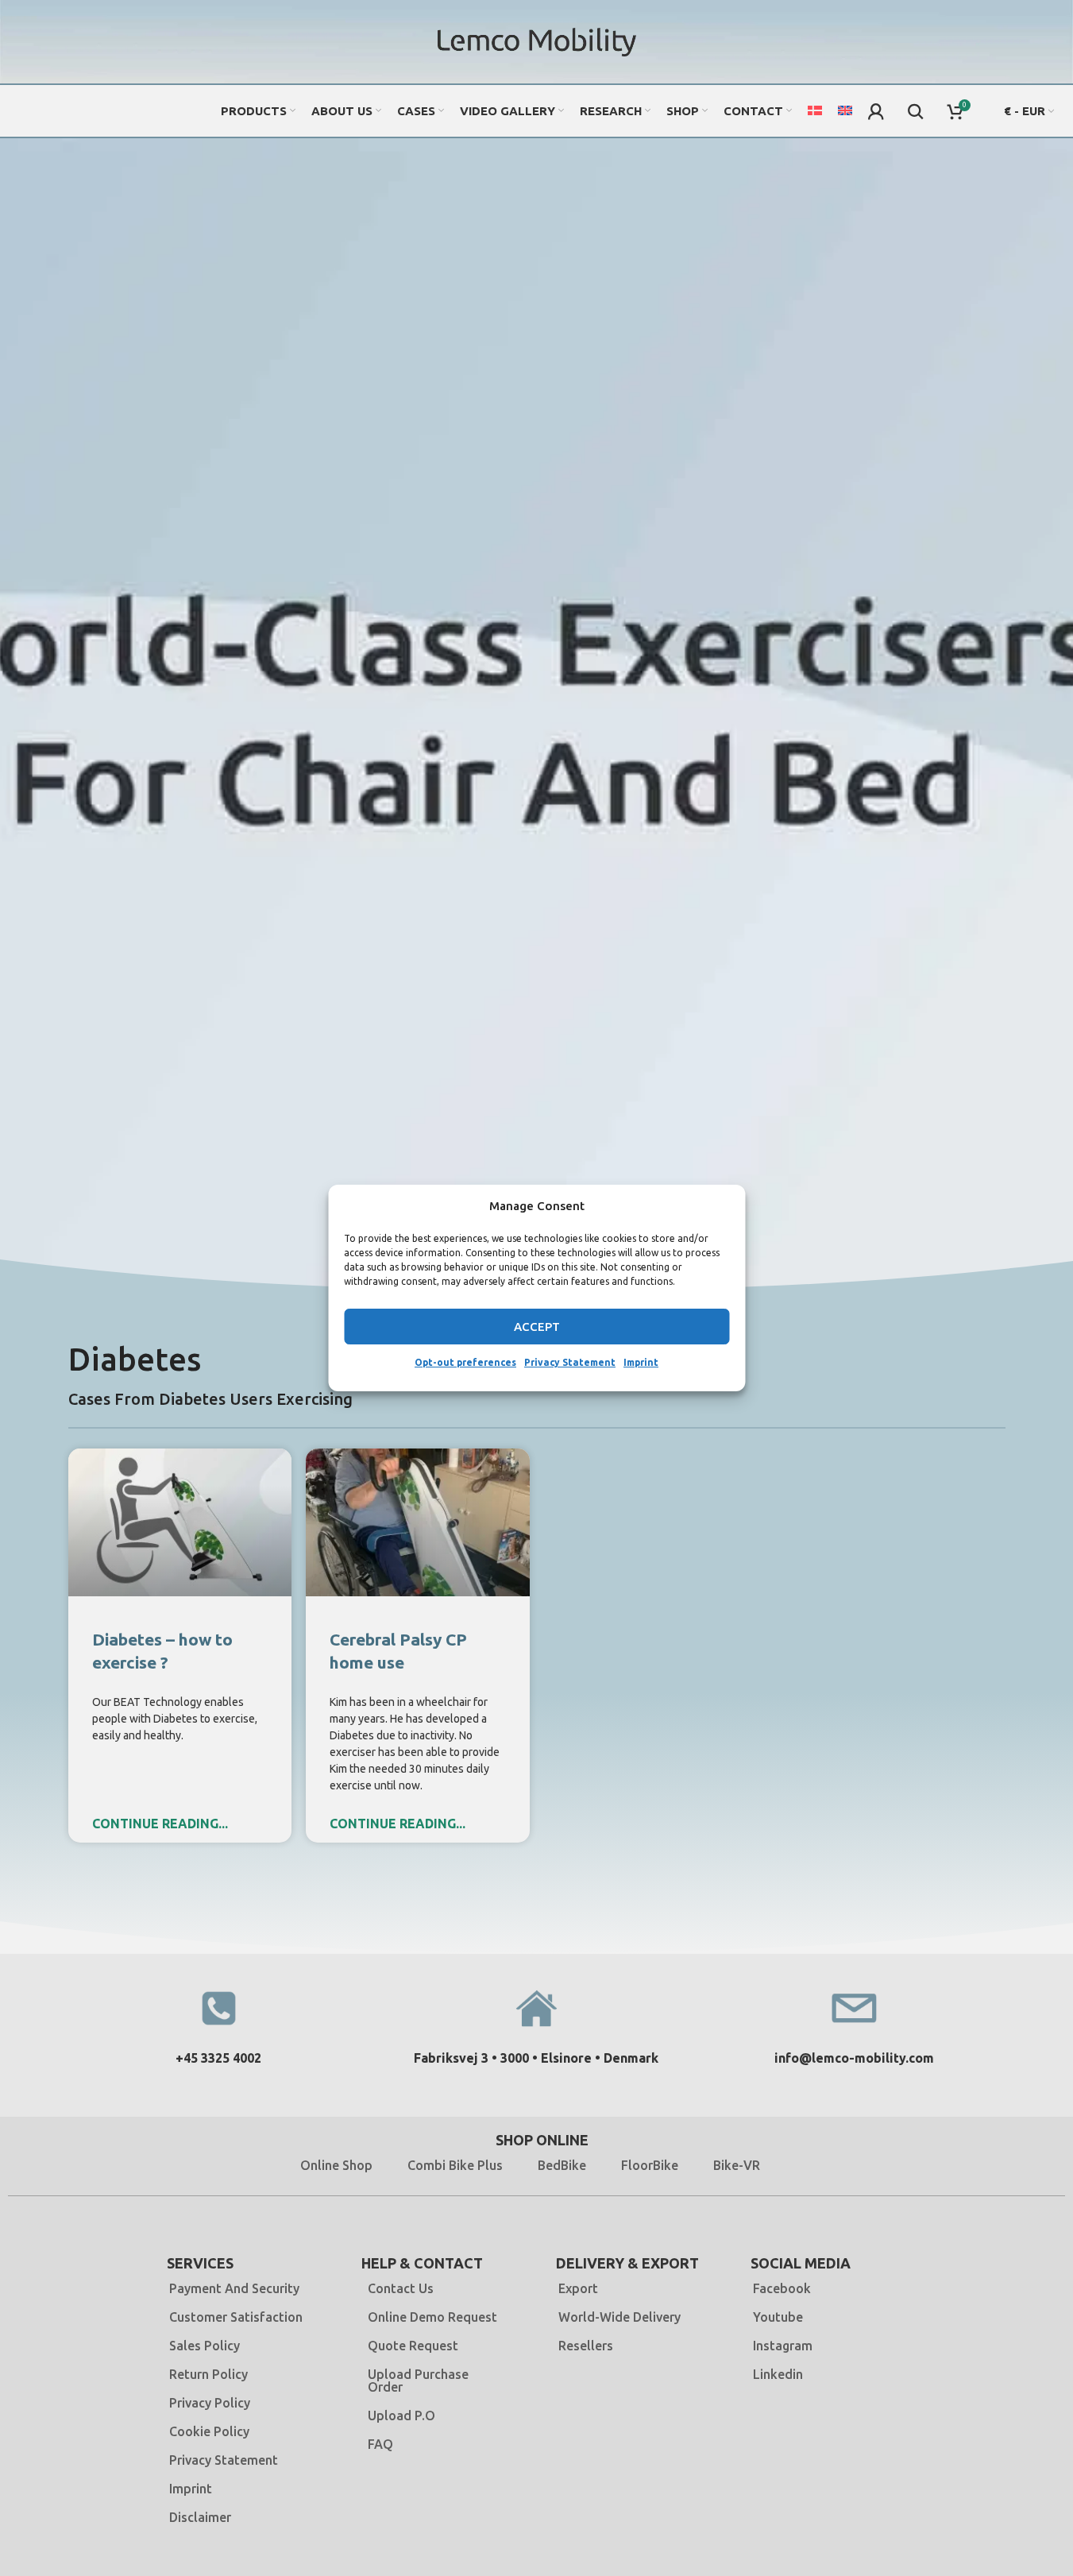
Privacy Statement (570, 1362)
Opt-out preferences (465, 1362)
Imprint (641, 1362)
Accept (537, 1327)
